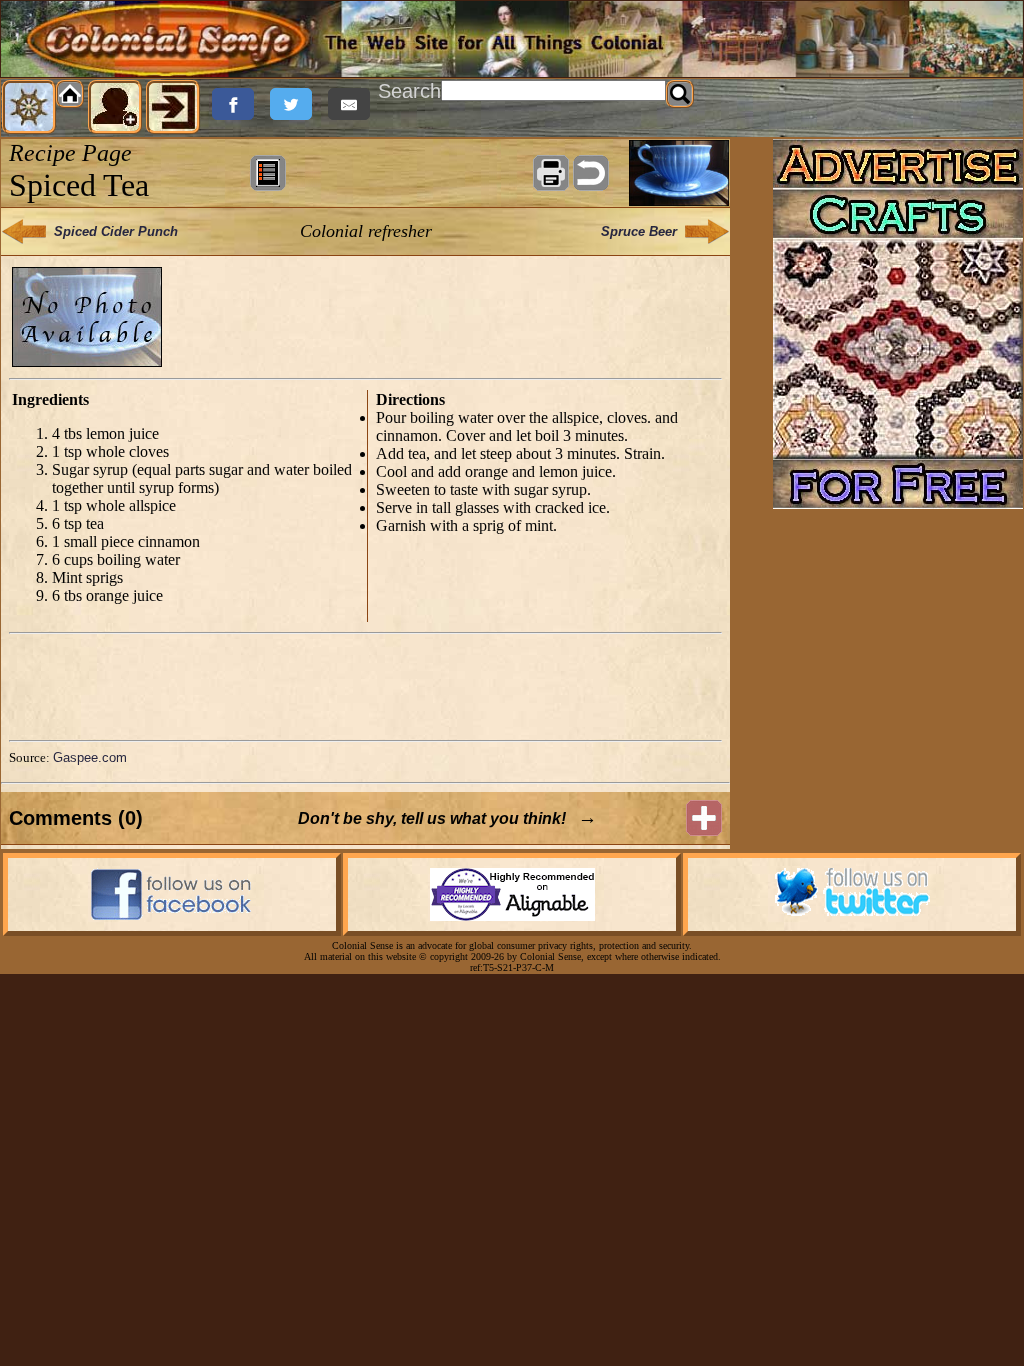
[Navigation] (29, 107)
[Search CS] (680, 94)
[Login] (173, 107)
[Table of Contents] (268, 173)
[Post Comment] (704, 818)
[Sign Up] (115, 107)
